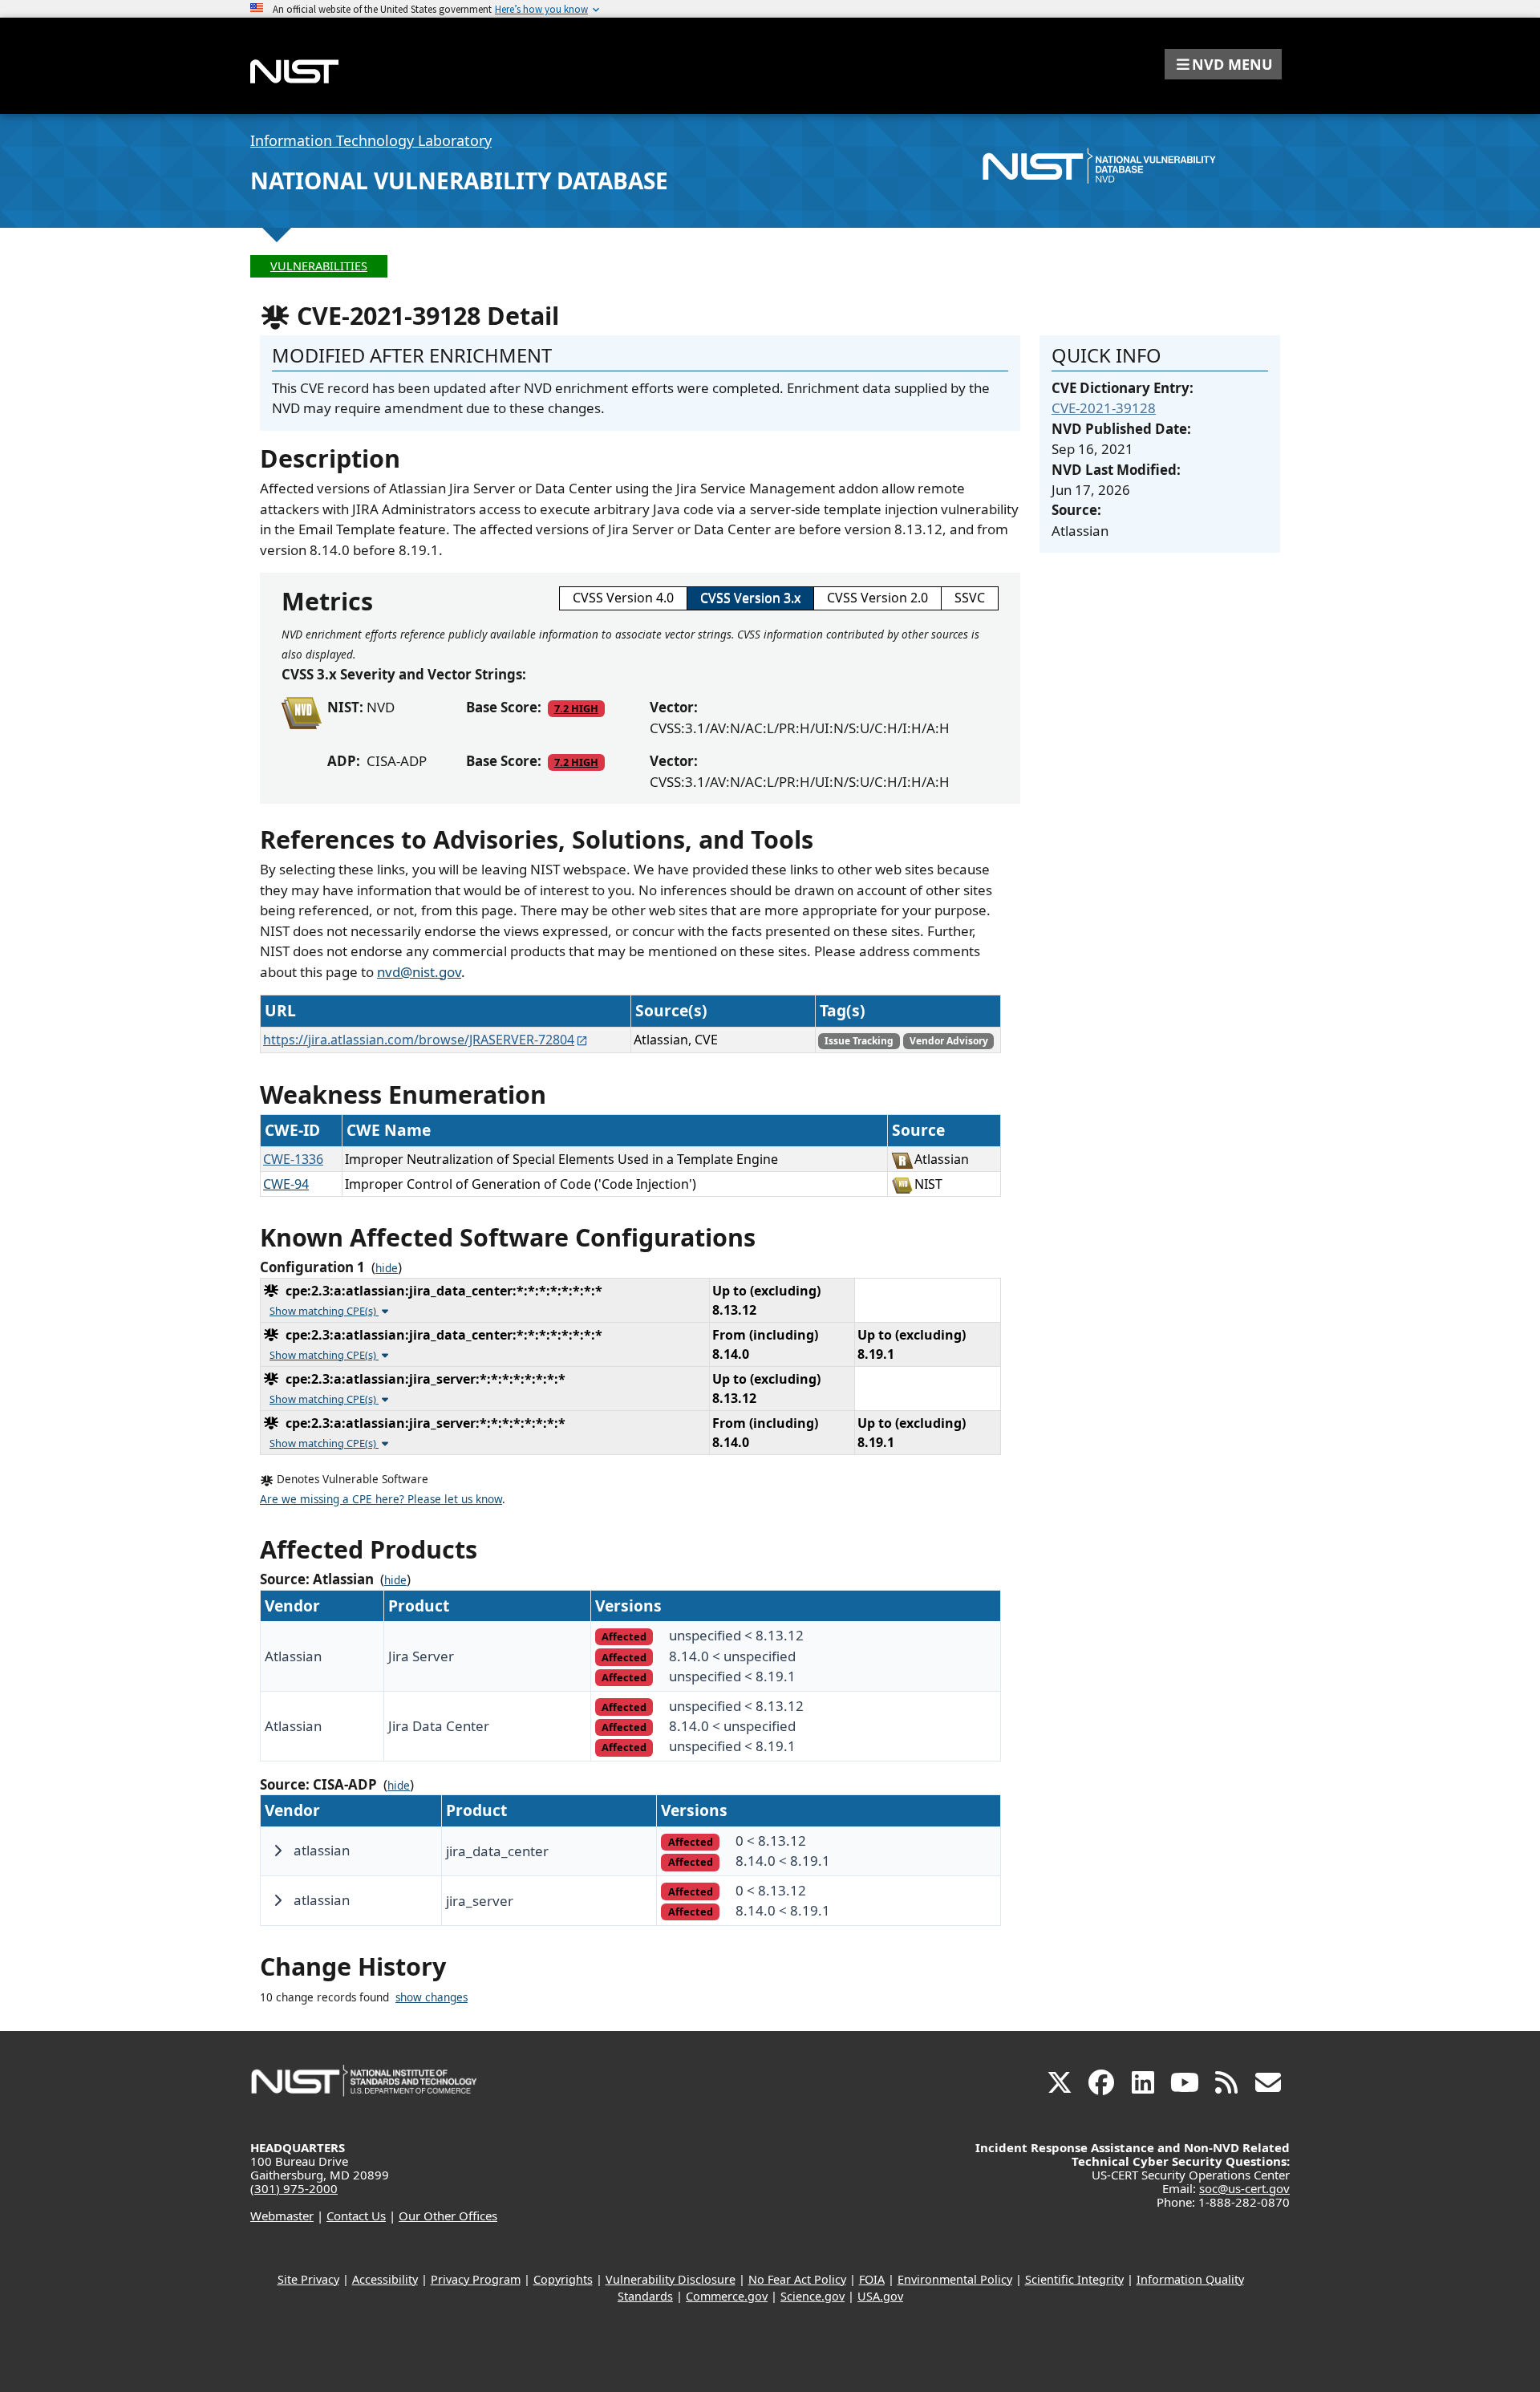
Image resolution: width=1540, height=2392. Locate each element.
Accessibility (385, 2279)
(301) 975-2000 (294, 2188)
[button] (1223, 64)
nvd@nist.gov (419, 972)
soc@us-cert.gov (1244, 2188)
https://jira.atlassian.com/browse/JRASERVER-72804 (419, 1040)
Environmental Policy (955, 2279)
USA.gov (880, 2296)
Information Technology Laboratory (371, 140)
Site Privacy (308, 2279)
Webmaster (282, 2216)
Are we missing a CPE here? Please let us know (381, 1499)
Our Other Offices (448, 2216)
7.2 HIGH (576, 708)
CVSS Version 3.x (750, 598)
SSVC (970, 598)
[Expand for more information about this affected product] (278, 1851)
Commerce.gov (727, 2296)
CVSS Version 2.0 (877, 598)
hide (387, 1268)
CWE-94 (286, 1184)
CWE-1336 (293, 1159)
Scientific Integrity (1074, 2279)
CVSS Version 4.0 (623, 598)
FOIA (872, 2279)
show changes (432, 1997)
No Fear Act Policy (797, 2279)
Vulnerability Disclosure (671, 2279)
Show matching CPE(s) (324, 1311)
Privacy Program (476, 2279)
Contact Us (356, 2216)
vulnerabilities (319, 266)
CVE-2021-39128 (1104, 408)
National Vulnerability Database (459, 180)
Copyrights (563, 2279)
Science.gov (813, 2296)
